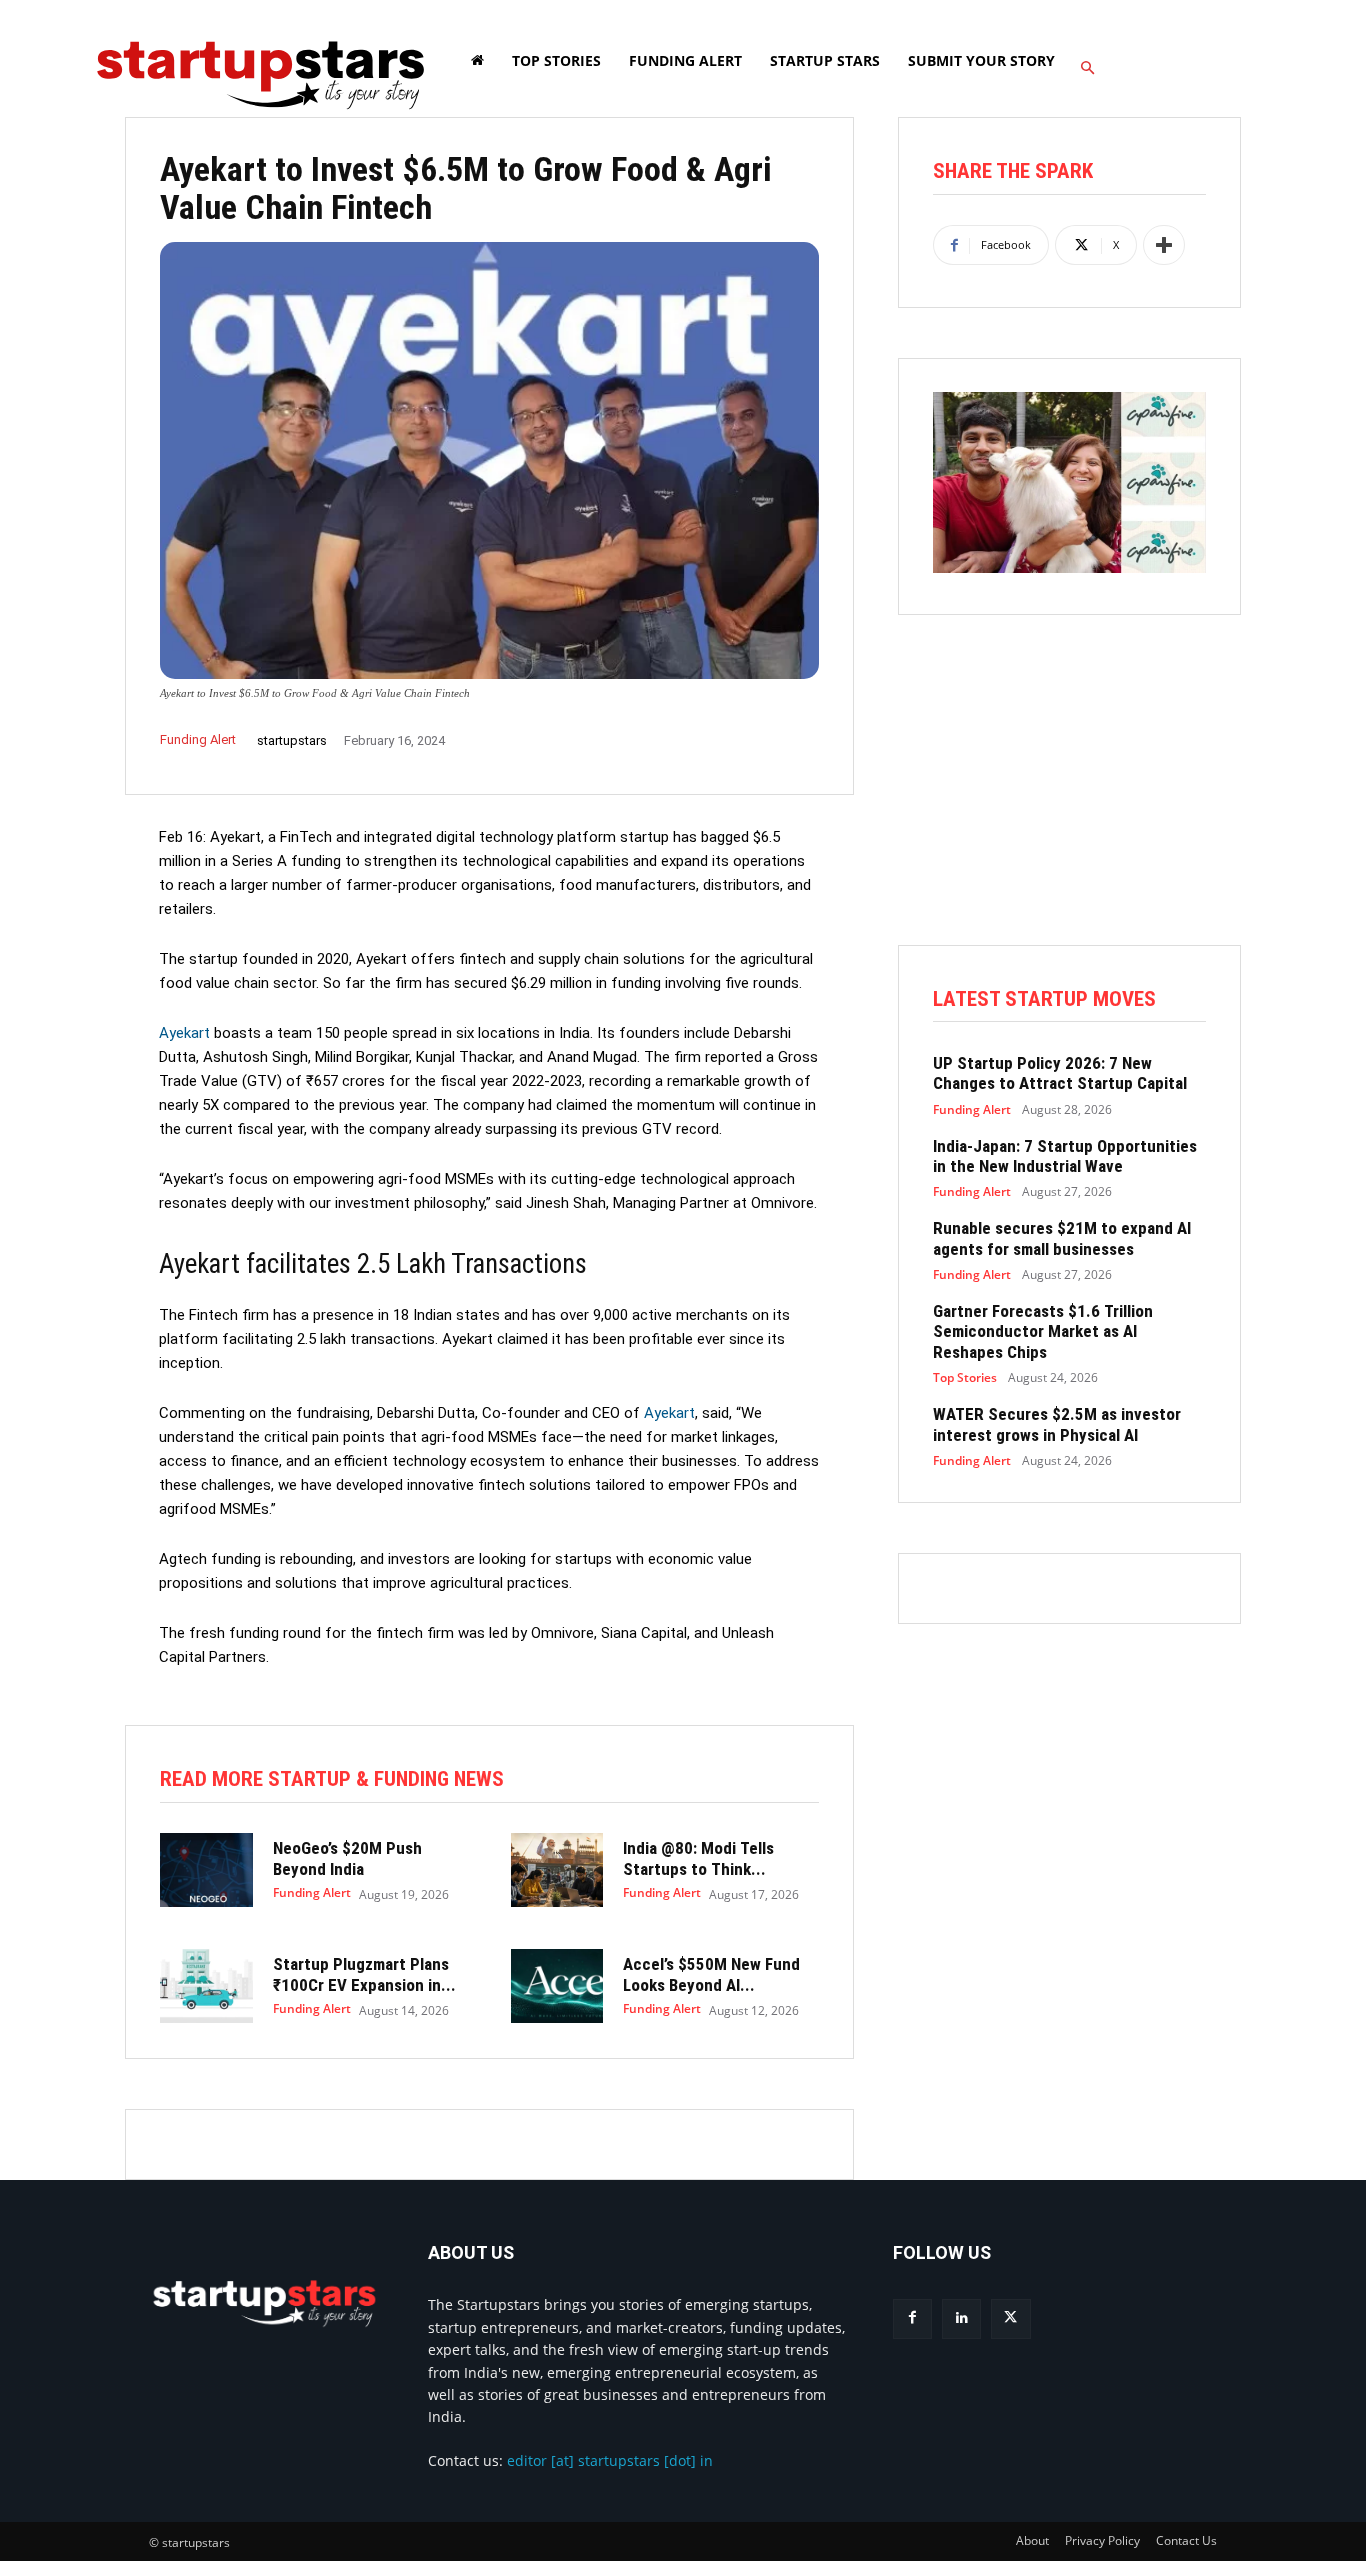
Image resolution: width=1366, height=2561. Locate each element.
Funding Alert (198, 739)
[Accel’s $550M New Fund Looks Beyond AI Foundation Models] (557, 1986)
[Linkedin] (961, 2318)
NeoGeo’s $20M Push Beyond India (347, 1858)
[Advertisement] (1069, 805)
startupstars (292, 740)
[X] (1010, 2318)
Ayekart (184, 1033)
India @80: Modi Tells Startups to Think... (698, 1858)
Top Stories (965, 1378)
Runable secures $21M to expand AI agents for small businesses (1062, 1238)
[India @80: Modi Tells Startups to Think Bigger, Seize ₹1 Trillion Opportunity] (557, 1870)
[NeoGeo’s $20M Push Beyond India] (206, 1870)
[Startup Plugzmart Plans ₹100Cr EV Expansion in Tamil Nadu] (206, 1986)
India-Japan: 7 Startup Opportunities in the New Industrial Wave (1065, 1156)
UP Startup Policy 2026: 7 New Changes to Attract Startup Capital (1060, 1073)
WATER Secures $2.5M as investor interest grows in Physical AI (1057, 1424)
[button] (1087, 69)
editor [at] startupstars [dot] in (610, 2460)
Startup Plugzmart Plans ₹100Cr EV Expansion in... (364, 1974)
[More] (1164, 245)
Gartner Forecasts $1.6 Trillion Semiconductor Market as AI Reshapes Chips (1043, 1331)
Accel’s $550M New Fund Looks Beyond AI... (711, 1974)
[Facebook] (912, 2318)
